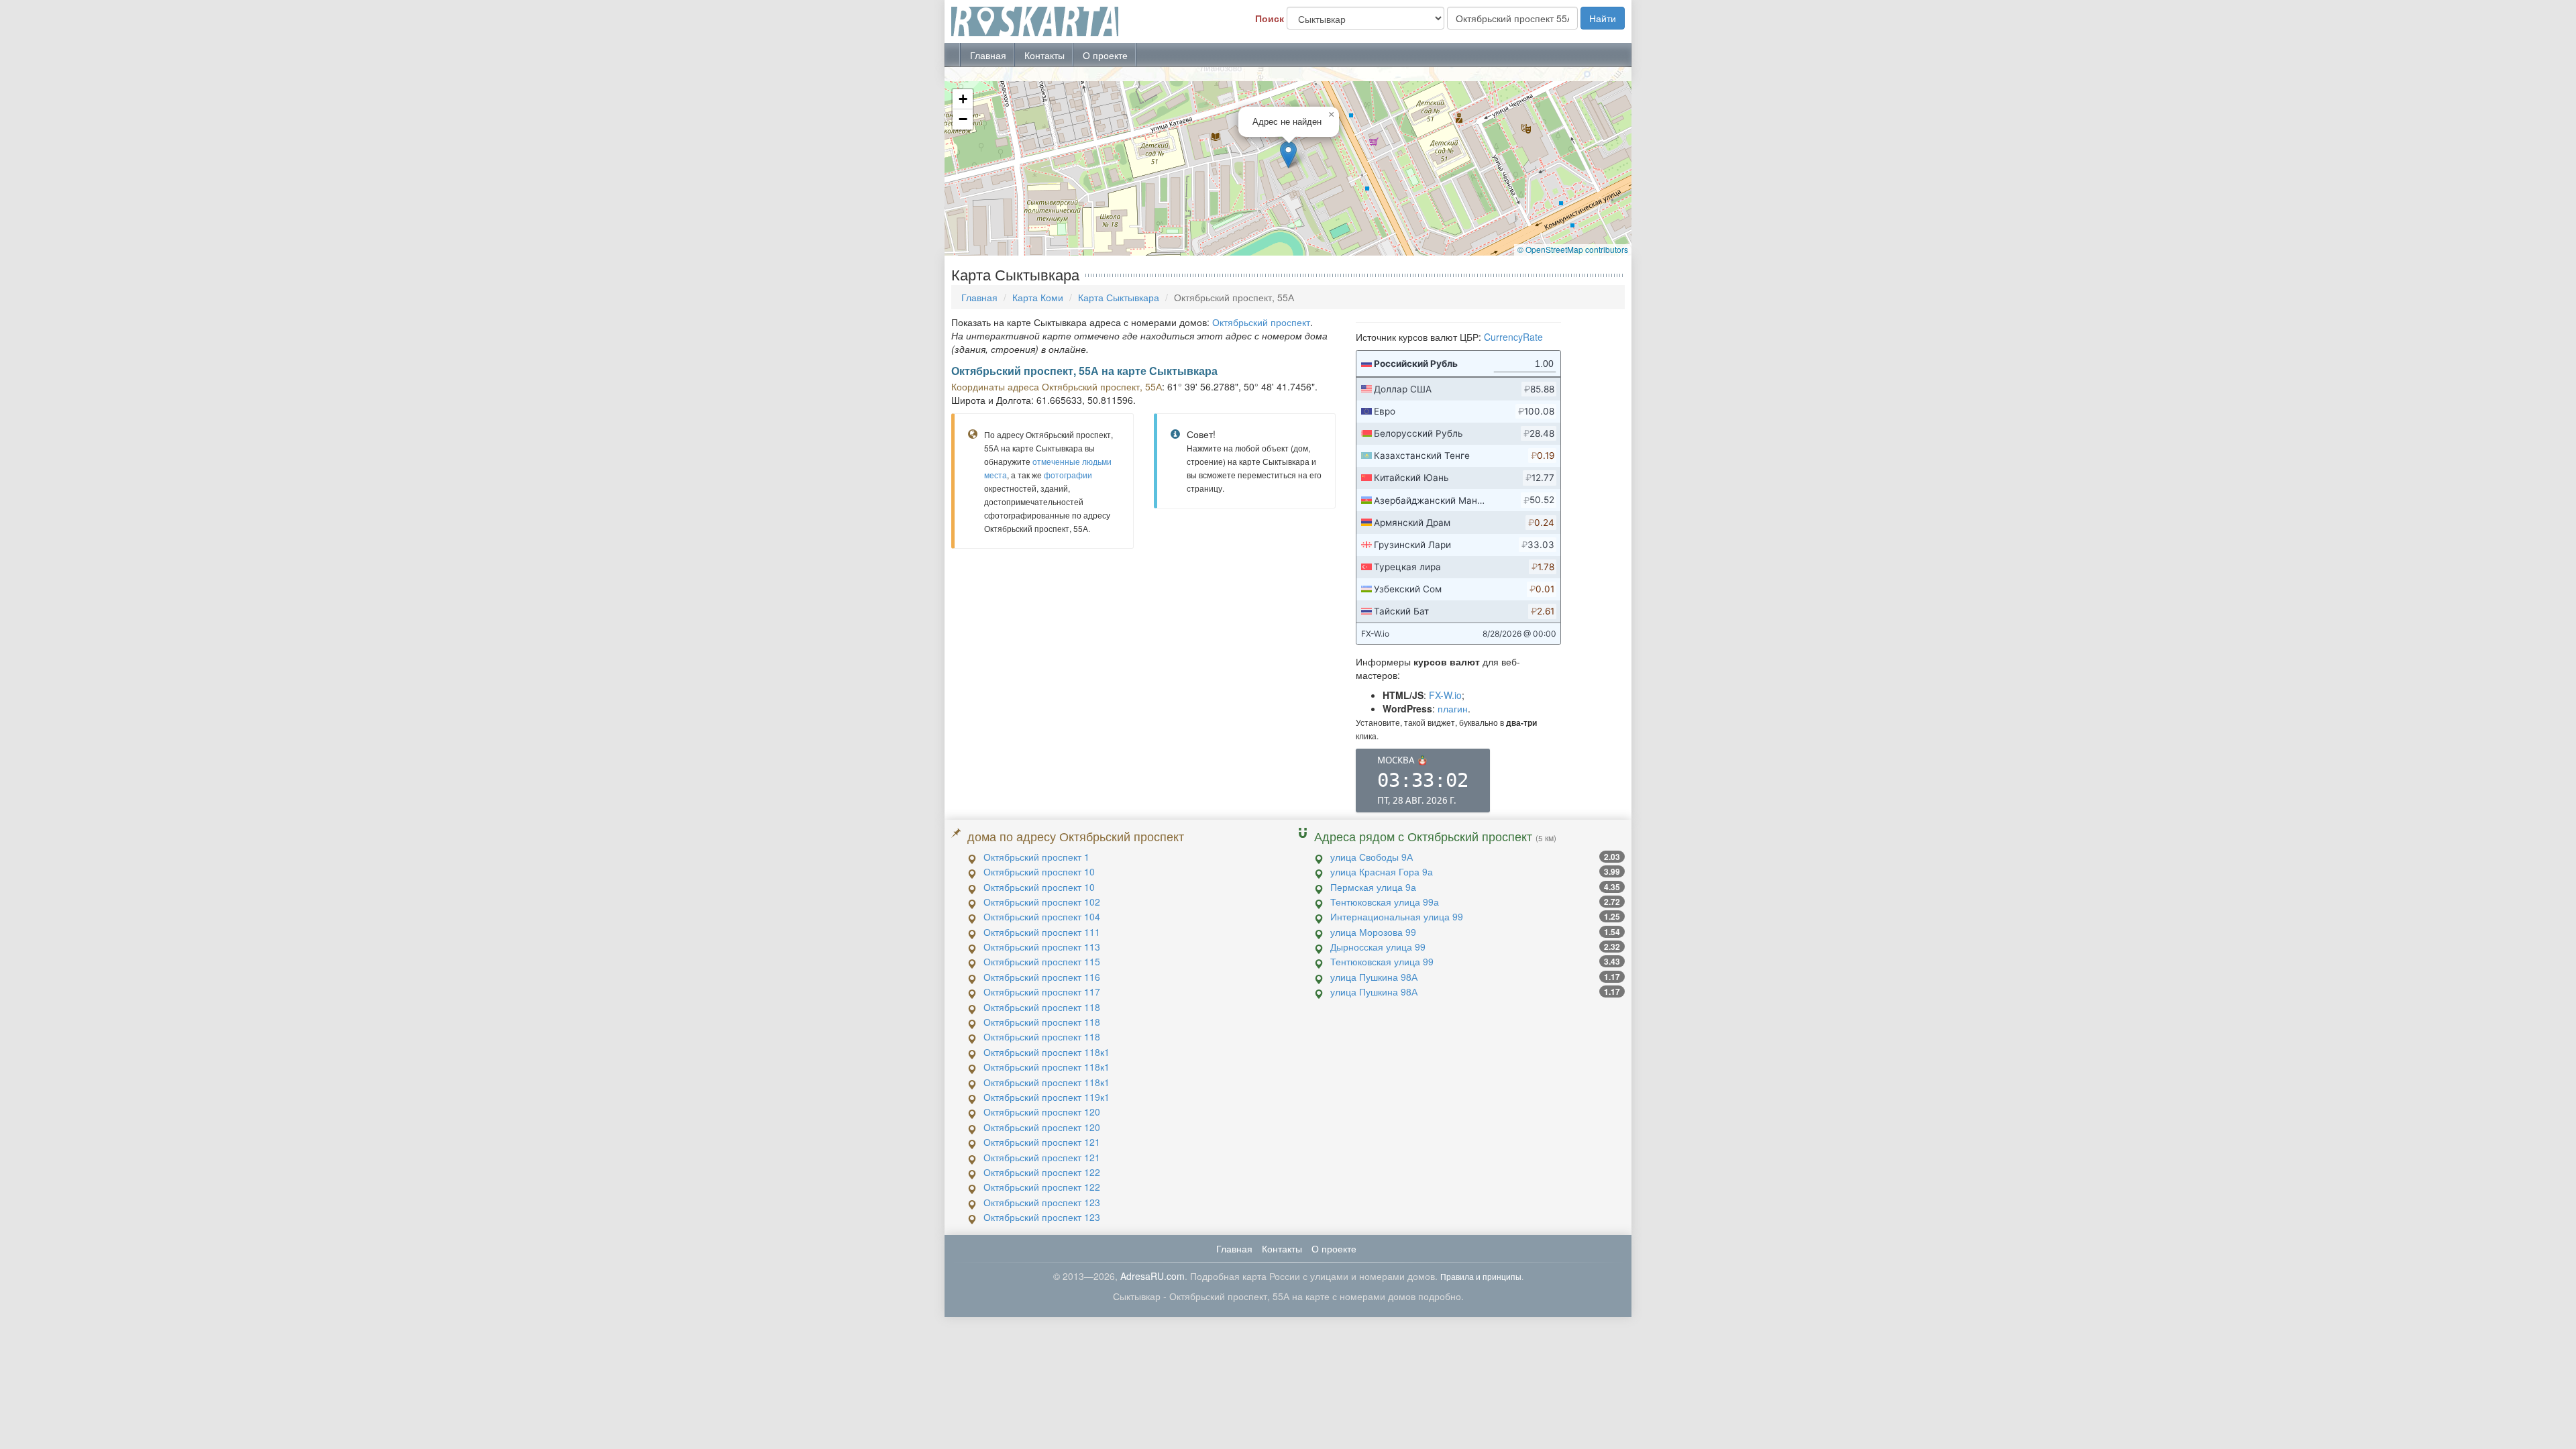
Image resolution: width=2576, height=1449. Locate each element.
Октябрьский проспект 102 (1042, 902)
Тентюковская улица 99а (1385, 902)
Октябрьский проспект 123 (1042, 1202)
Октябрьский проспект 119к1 (1046, 1097)
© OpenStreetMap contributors (1573, 249)
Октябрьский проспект (1261, 322)
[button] (1288, 155)
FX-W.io (1445, 695)
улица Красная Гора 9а (1382, 871)
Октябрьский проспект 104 (1042, 916)
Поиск (1270, 18)
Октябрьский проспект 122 (1042, 1172)
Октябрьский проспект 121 (1042, 1142)
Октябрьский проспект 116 (1042, 977)
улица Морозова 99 (1373, 932)
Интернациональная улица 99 (1397, 916)
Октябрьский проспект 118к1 (1046, 1052)
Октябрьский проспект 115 (1042, 961)
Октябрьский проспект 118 (1042, 1007)
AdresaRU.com (1152, 1276)
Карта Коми (1038, 297)
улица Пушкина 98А (1374, 977)
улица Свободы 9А (1372, 857)
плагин (1453, 708)
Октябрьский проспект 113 (1042, 947)
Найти (1603, 18)
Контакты (1044, 55)
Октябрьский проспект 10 (1039, 871)
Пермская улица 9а (1373, 887)
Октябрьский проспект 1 (1036, 857)
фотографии (1068, 475)
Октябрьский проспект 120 (1042, 1112)
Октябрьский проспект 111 (1042, 932)
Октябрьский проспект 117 (1042, 991)
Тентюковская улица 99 (1382, 961)
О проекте (1105, 55)
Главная (988, 55)
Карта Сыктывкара (1119, 297)
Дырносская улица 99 (1378, 947)
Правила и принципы (1481, 1276)
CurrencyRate (1513, 337)
